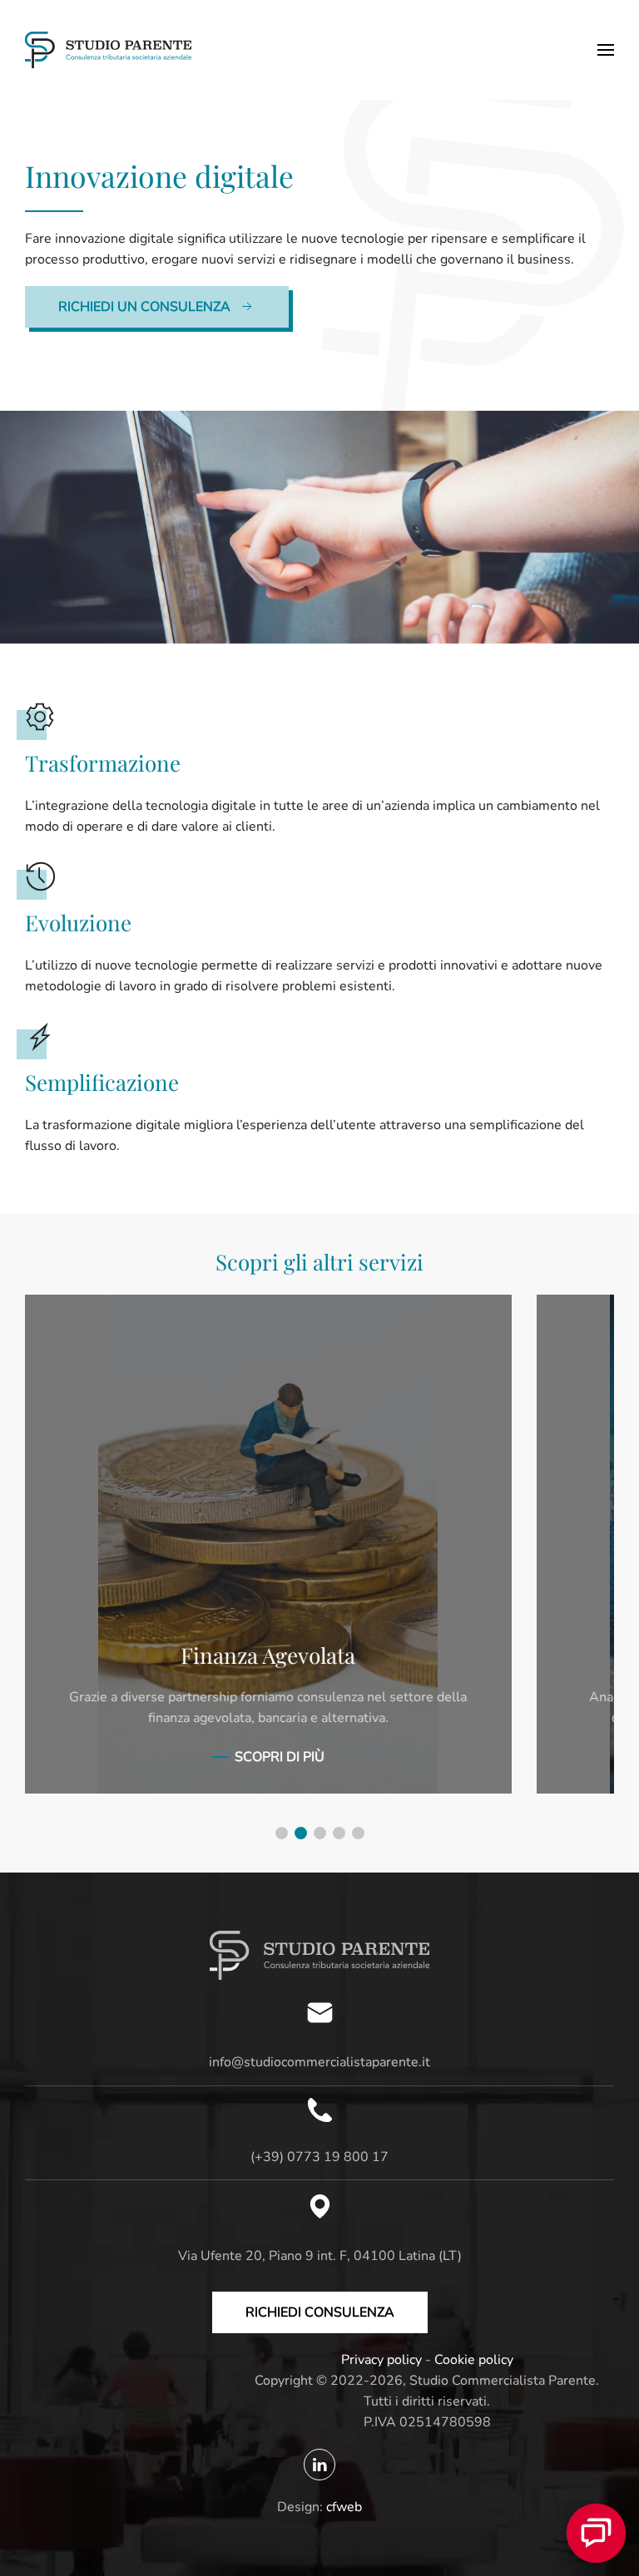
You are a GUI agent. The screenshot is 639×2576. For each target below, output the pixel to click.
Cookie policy (474, 2360)
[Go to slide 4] (339, 1833)
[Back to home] (108, 50)
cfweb (344, 2507)
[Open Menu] (606, 50)
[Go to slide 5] (358, 1833)
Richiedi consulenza (320, 2312)
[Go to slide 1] (282, 1833)
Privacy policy (381, 2360)
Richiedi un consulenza (144, 307)
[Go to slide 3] (320, 1833)
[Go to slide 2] (301, 1833)
